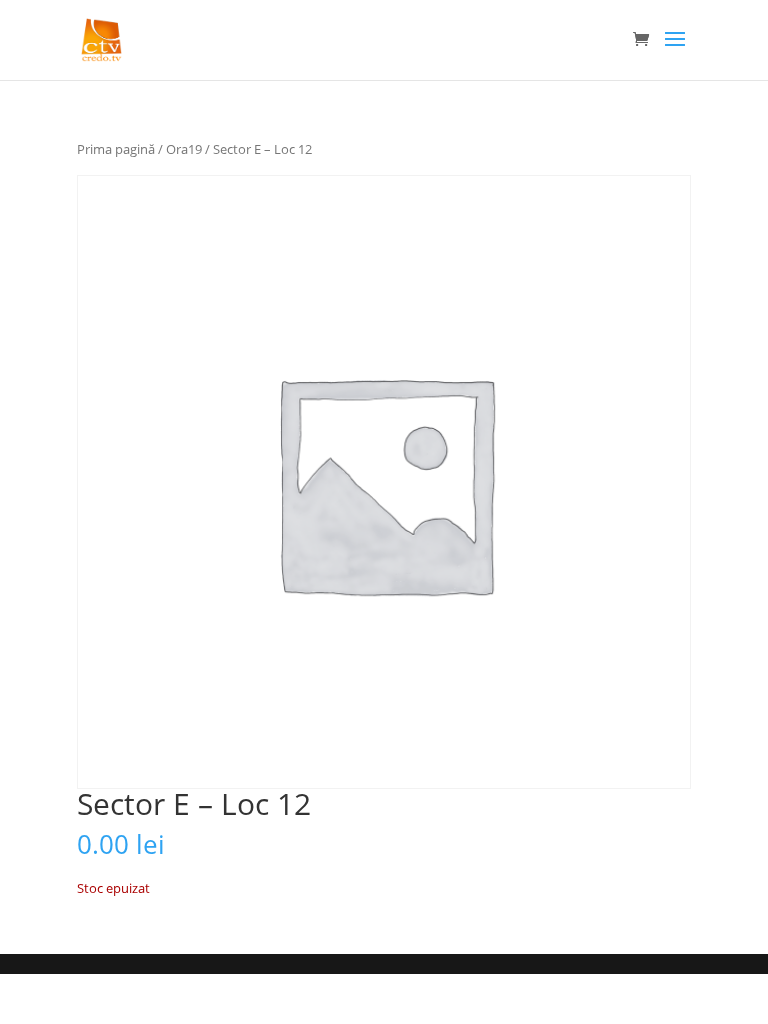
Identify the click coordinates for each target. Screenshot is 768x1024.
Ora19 (184, 149)
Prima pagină (116, 149)
